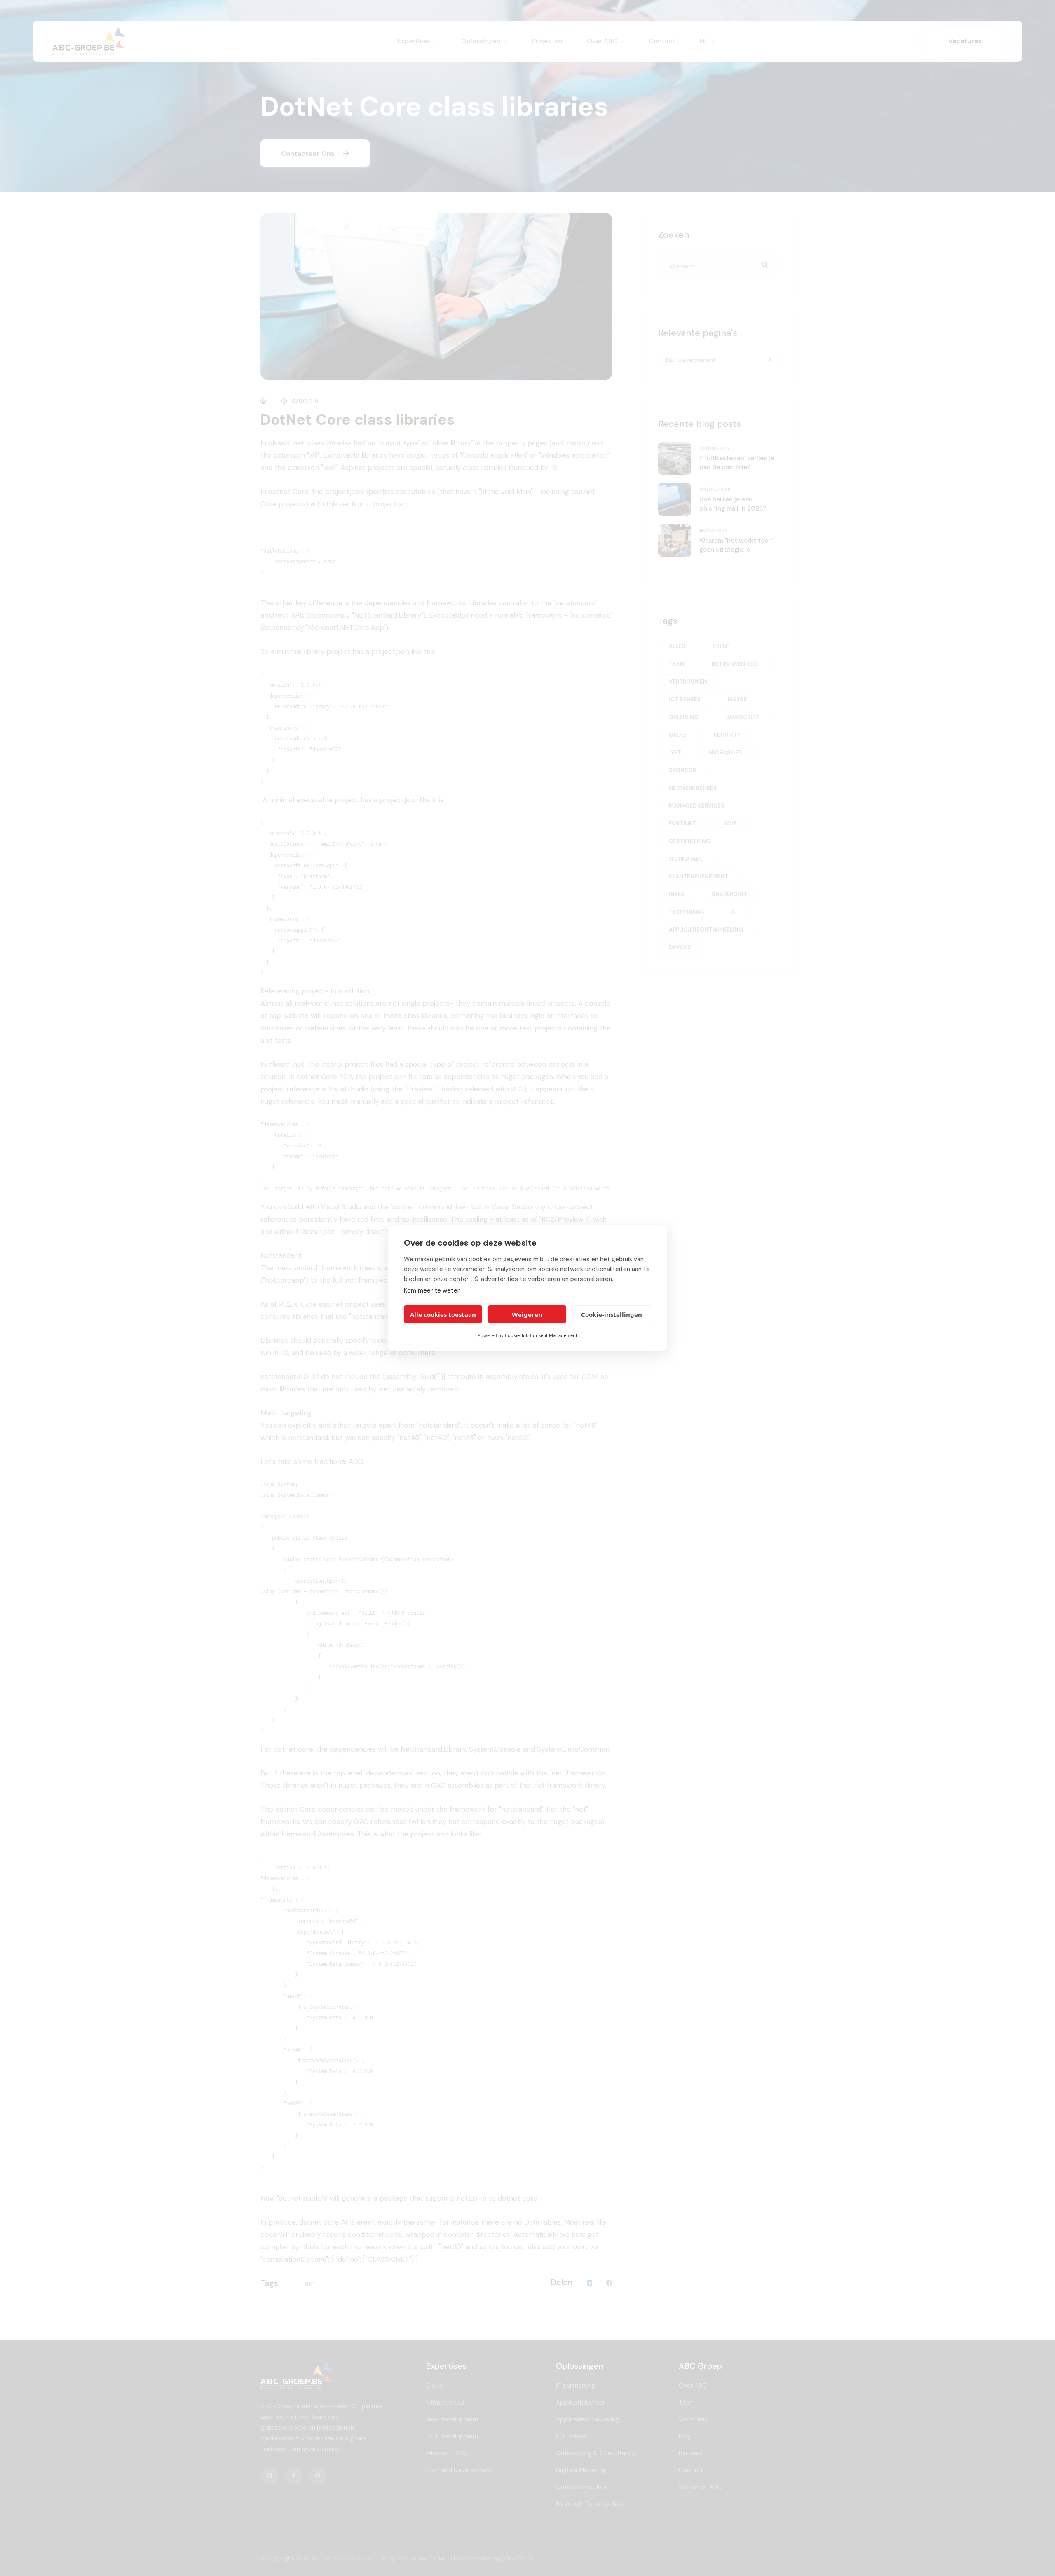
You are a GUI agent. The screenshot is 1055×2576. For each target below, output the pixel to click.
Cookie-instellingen (612, 1314)
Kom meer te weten (432, 1290)
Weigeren (527, 1314)
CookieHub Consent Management (541, 1335)
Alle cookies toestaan (443, 1314)
